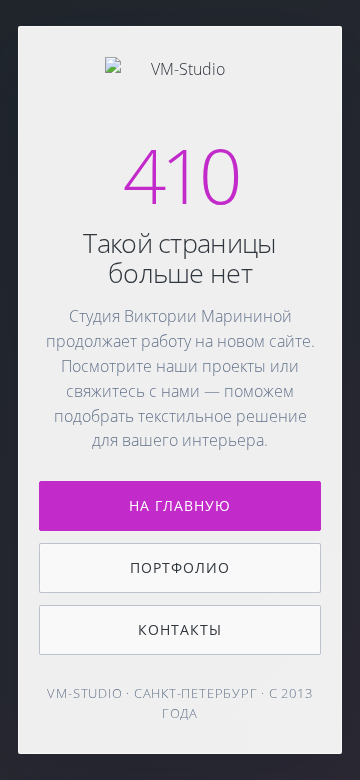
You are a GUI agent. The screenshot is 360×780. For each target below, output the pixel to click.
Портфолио (180, 567)
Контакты (180, 629)
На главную (180, 505)
